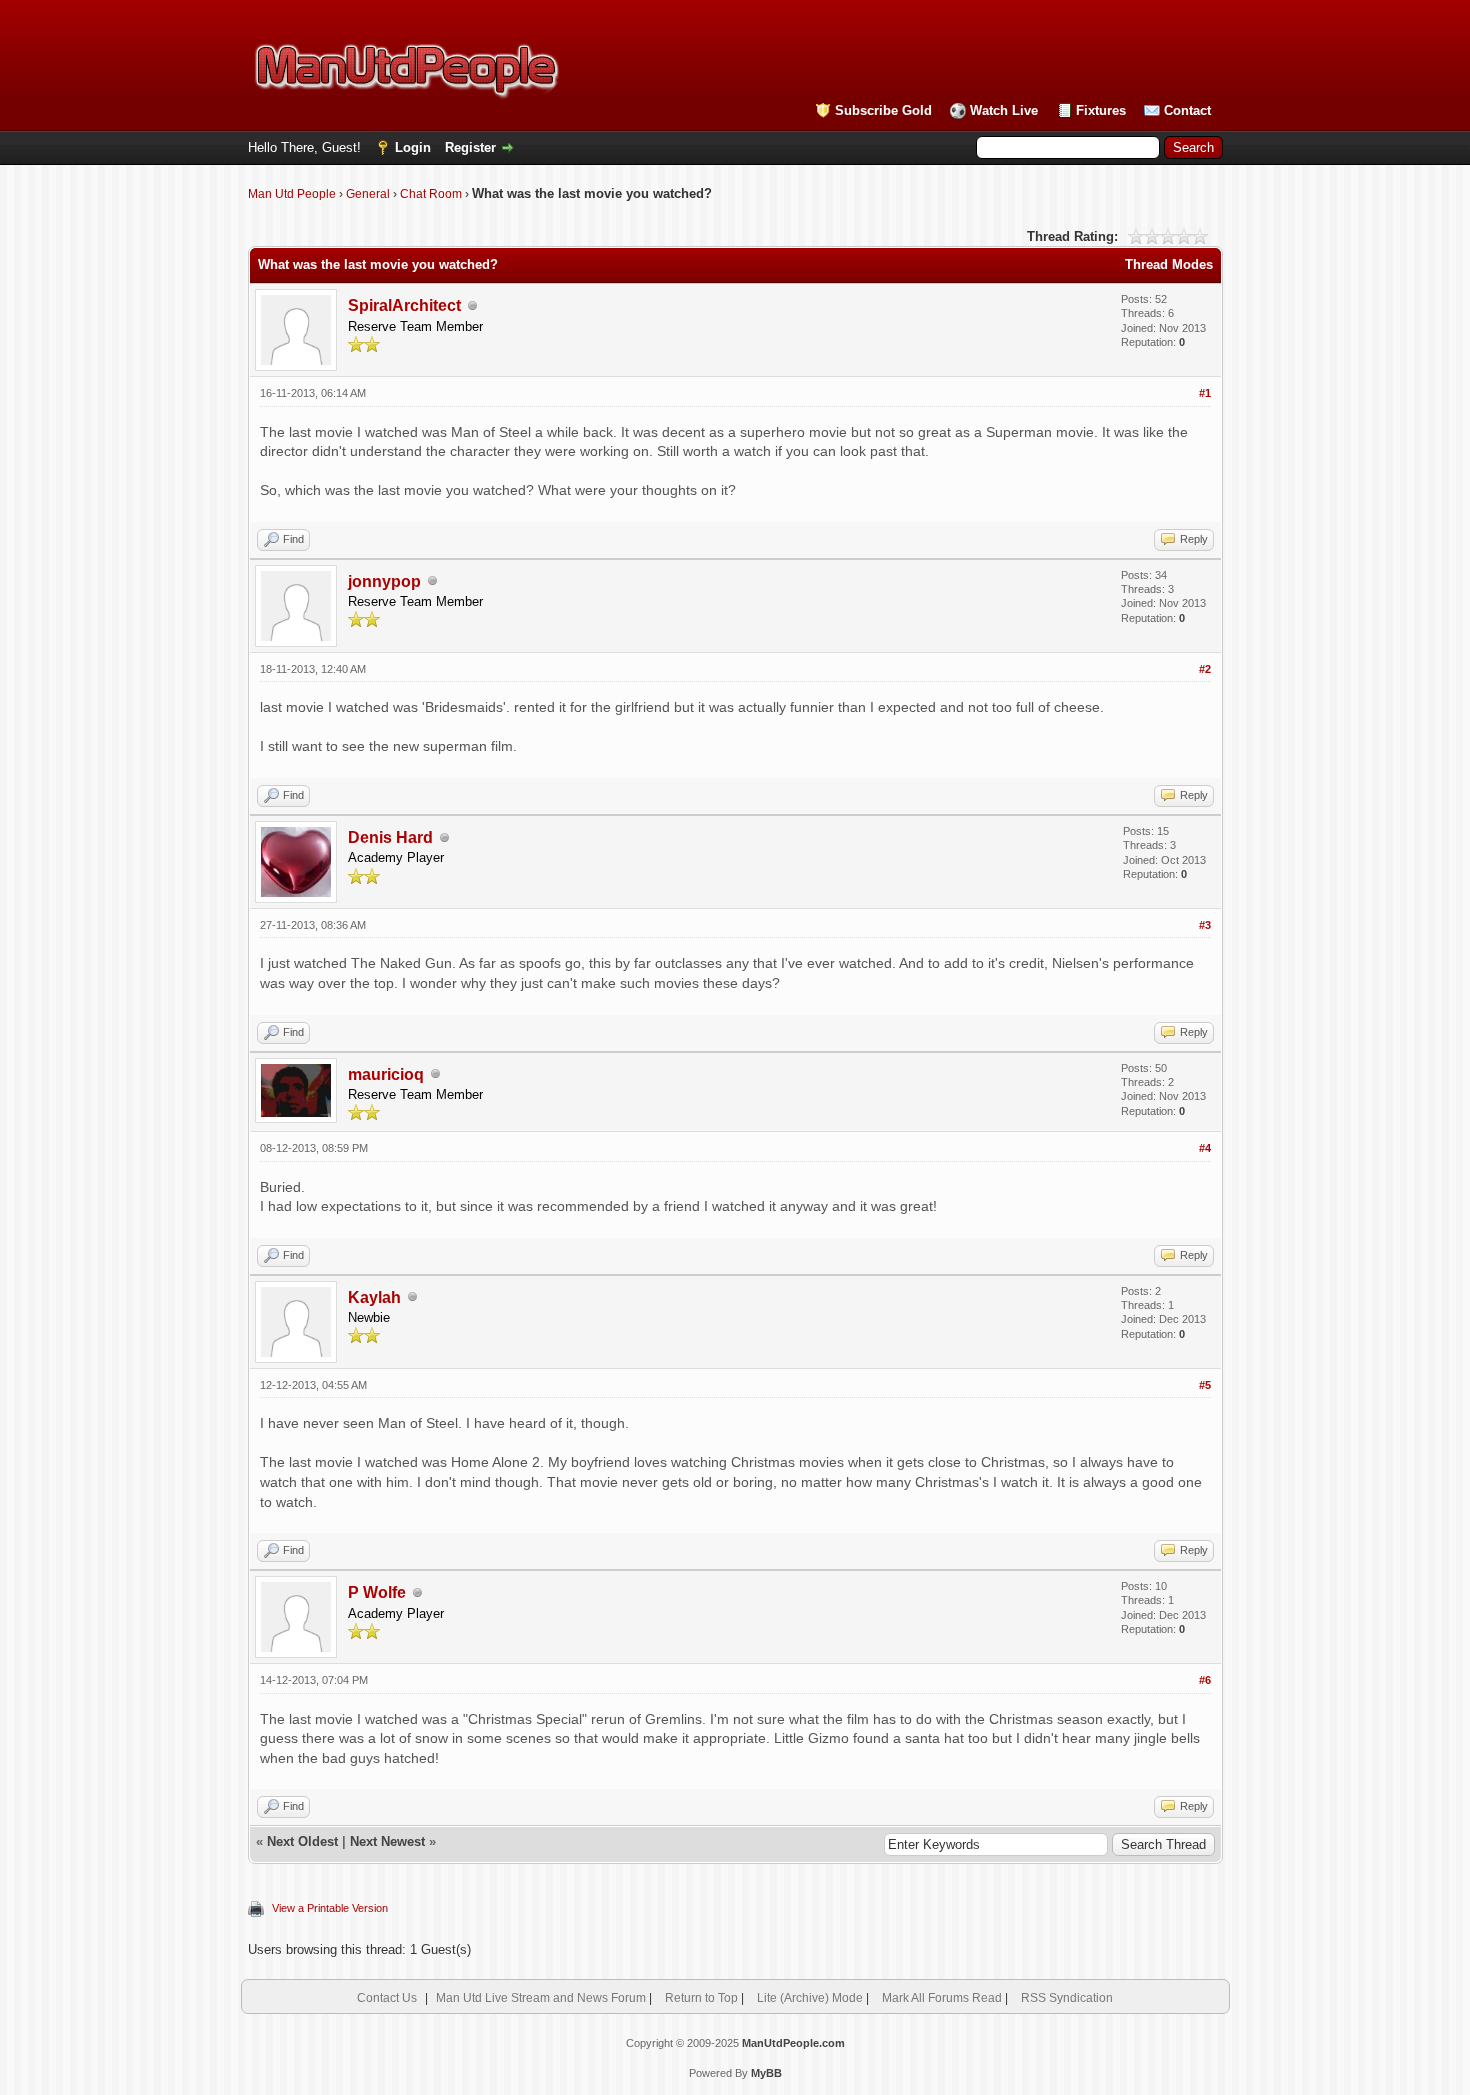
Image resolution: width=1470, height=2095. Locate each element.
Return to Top (701, 1998)
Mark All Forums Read (942, 1998)
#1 (1205, 393)
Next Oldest (302, 1841)
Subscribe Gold (883, 110)
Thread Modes (1169, 264)
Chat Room (431, 194)
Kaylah (374, 1297)
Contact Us (387, 1998)
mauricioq (386, 1074)
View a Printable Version (330, 1908)
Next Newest (387, 1841)
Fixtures (1101, 110)
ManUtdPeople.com (793, 2043)
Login (413, 147)
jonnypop (384, 581)
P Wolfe (377, 1592)
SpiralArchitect (404, 305)
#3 (1205, 925)
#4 (1205, 1148)
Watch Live (1004, 110)
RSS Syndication (1067, 1998)
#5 (1205, 1385)
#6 (1205, 1680)
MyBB (766, 2073)
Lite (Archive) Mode (810, 1998)
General (368, 194)
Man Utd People (292, 194)
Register (470, 147)
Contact (1187, 110)
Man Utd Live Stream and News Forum (541, 1998)
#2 (1205, 669)
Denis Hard (390, 837)
